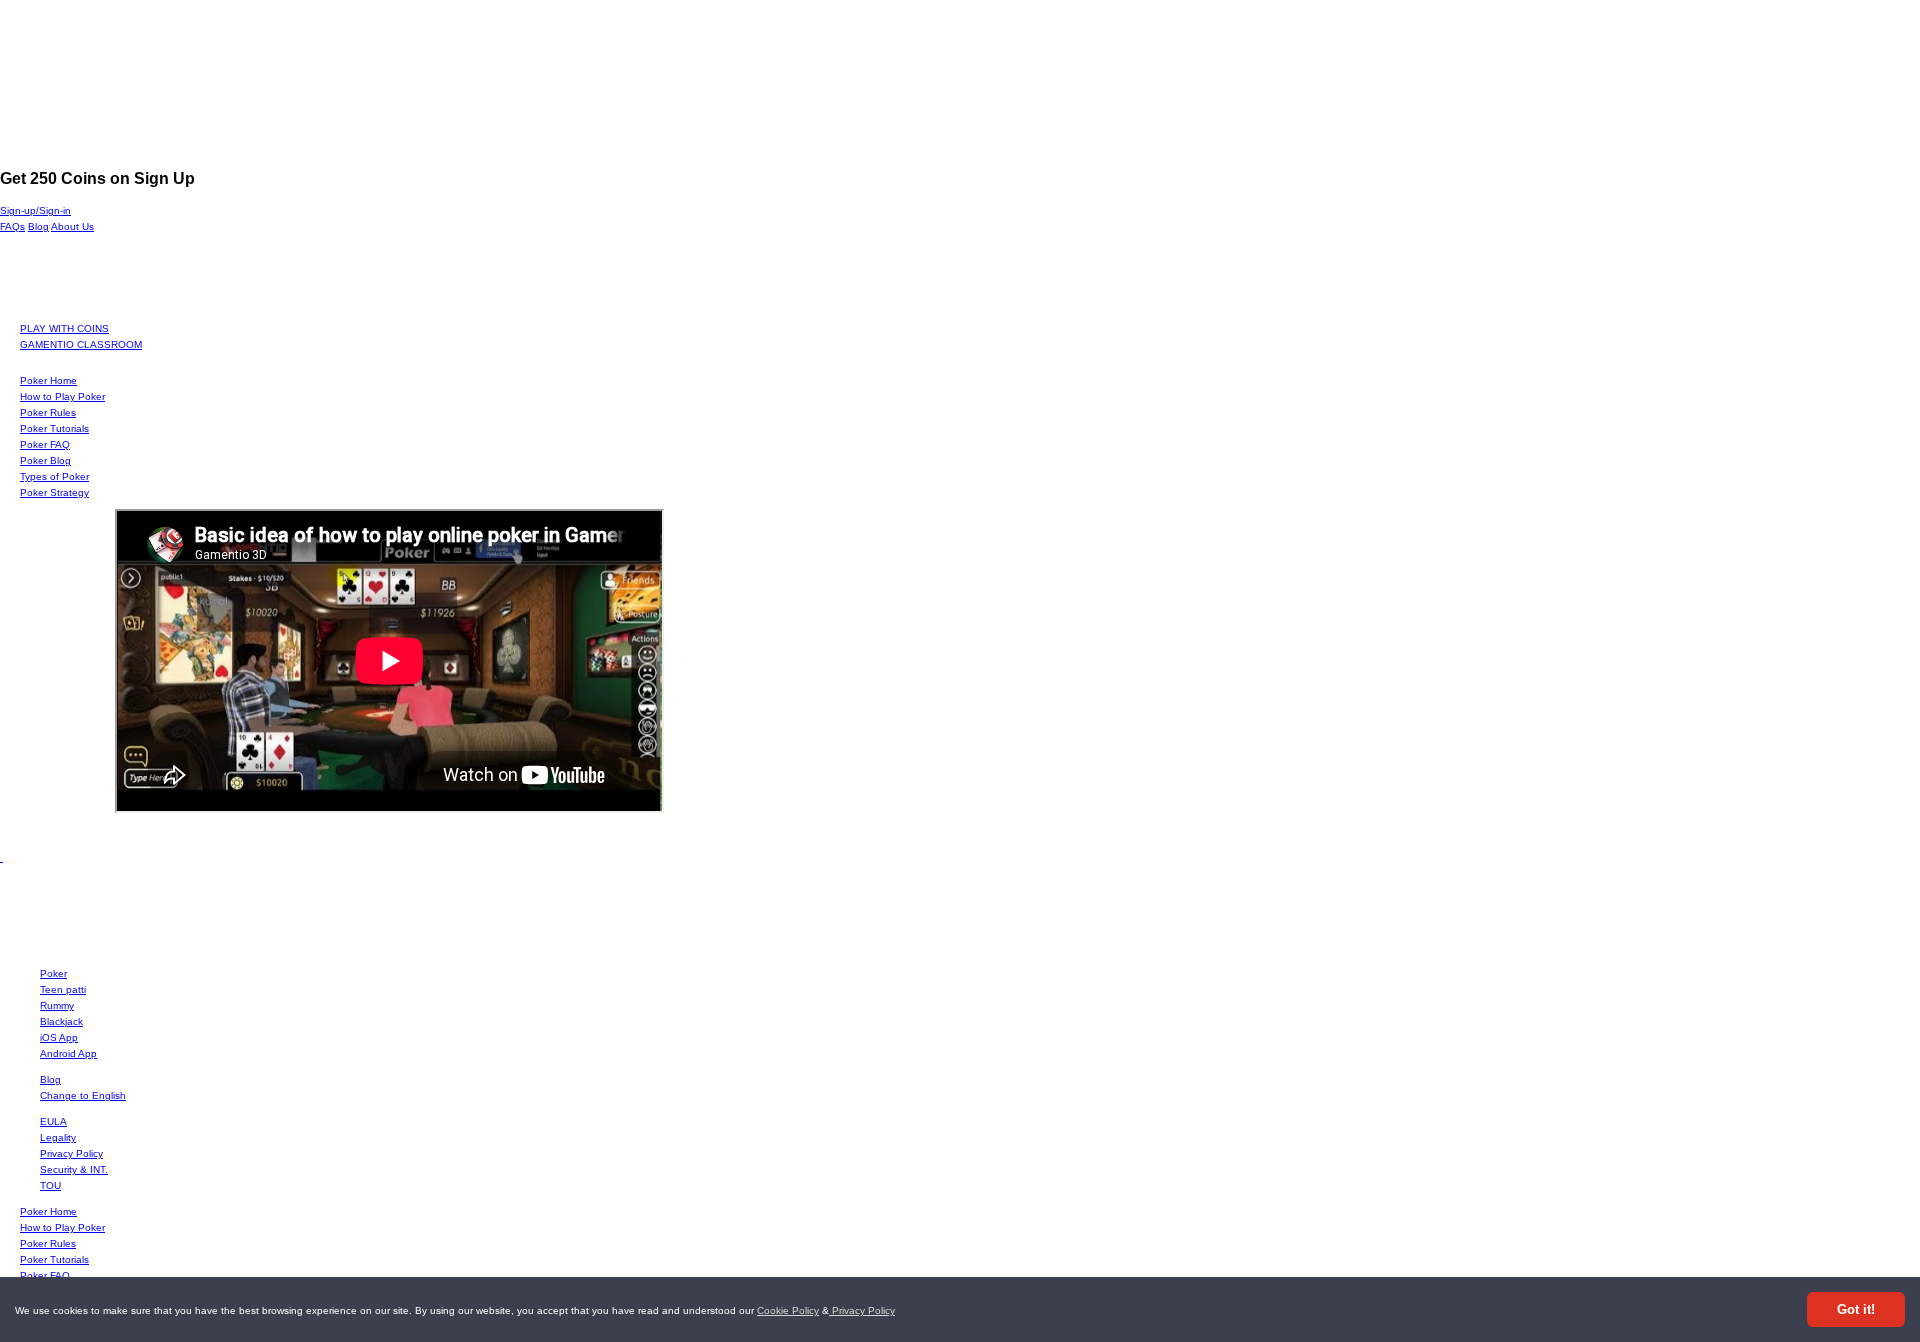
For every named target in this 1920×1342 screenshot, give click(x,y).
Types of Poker (54, 476)
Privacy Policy (862, 1310)
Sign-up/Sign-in (35, 210)
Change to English (83, 1095)
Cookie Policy (788, 1310)
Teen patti (63, 989)
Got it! (1856, 1309)
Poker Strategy (54, 492)
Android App (68, 1053)
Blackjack (61, 1021)
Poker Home (48, 380)
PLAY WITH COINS (64, 328)
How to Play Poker (62, 396)
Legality (58, 1137)
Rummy (57, 1005)
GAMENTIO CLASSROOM (81, 344)
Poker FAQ (45, 444)
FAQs (12, 226)
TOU (50, 1185)
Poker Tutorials (54, 428)
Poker (53, 973)
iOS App (59, 1037)
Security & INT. (74, 1169)
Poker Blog (45, 460)
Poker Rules (48, 412)
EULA (53, 1121)
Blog (38, 226)
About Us (72, 226)
